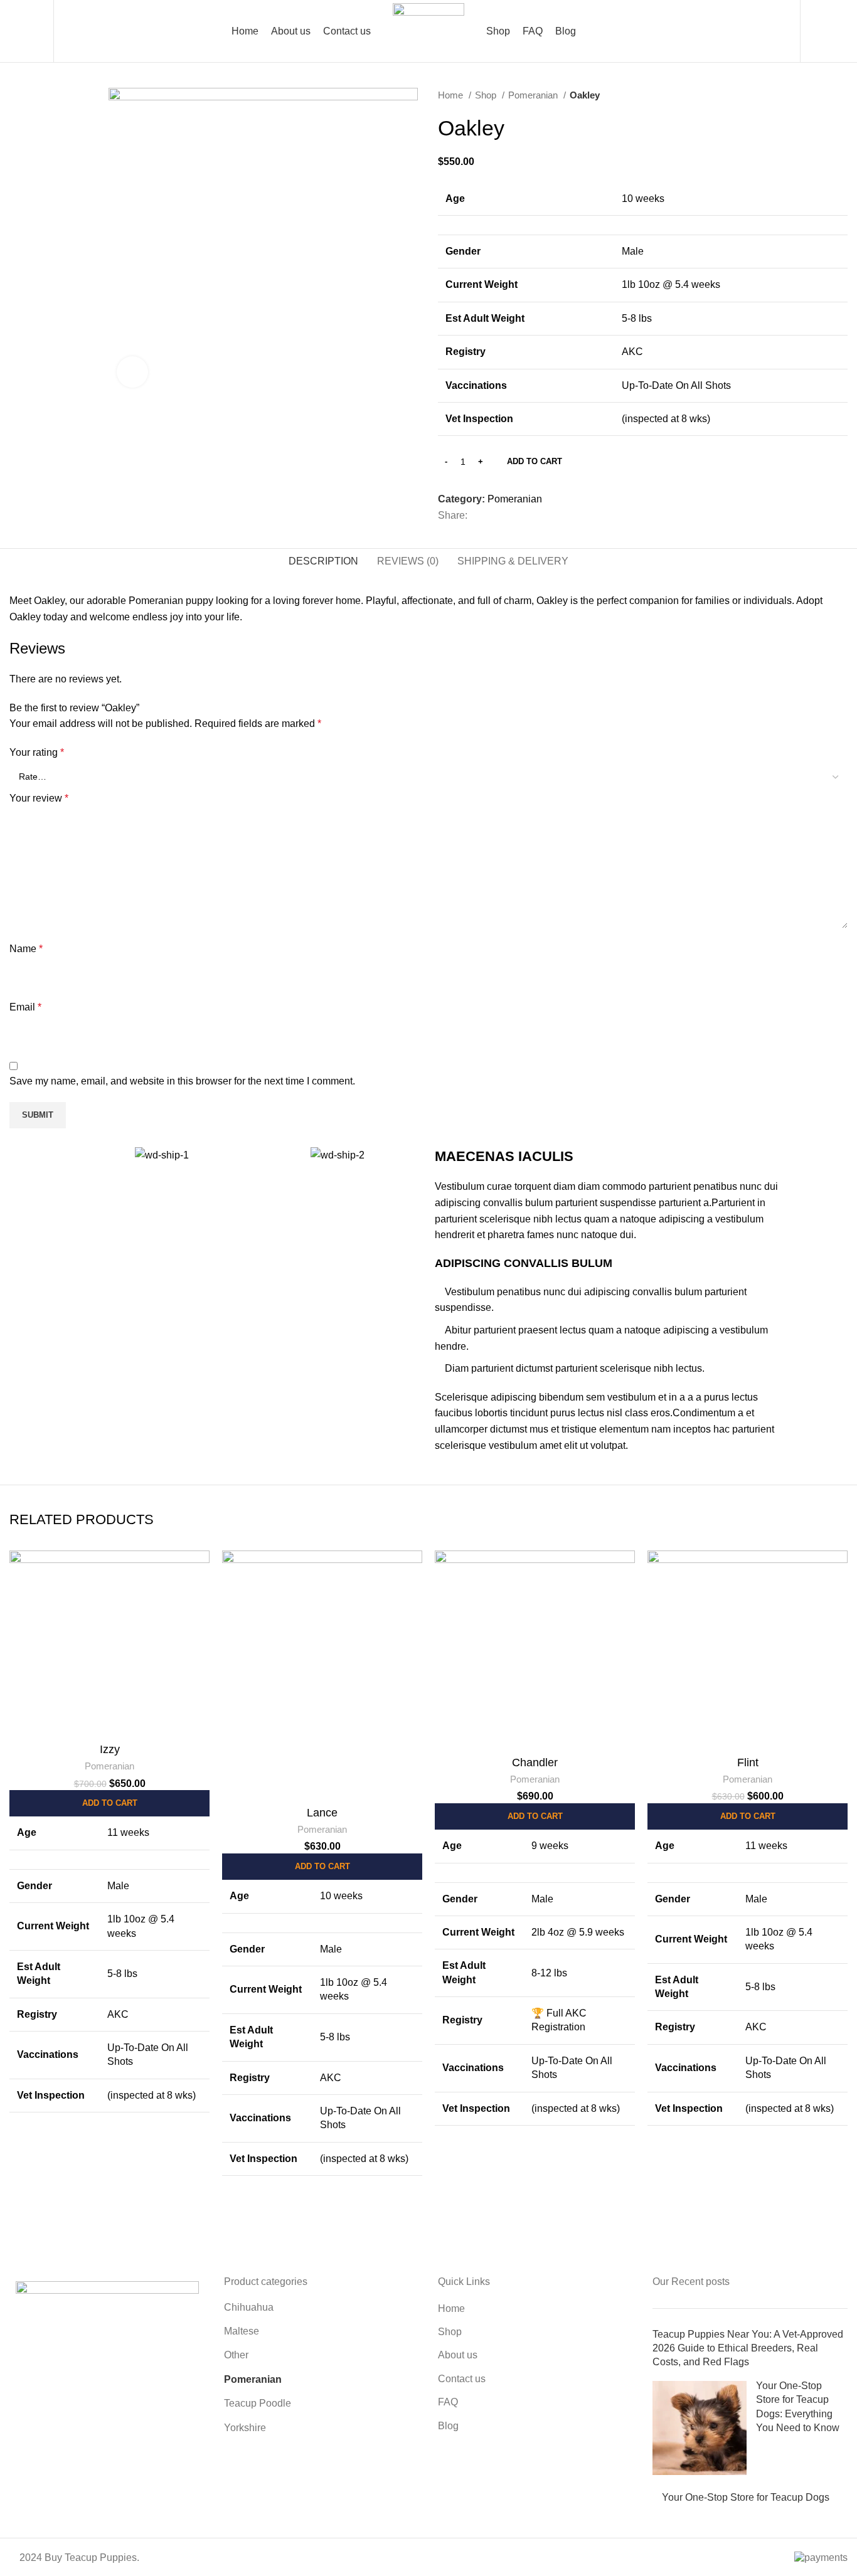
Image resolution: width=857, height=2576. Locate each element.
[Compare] (200, 1571)
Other (236, 2355)
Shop (487, 95)
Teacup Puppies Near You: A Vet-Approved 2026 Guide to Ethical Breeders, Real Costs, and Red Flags (748, 2348)
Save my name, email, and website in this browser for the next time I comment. (182, 1081)
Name (26, 949)
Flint (748, 1762)
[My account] (783, 31)
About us (458, 2355)
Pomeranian (534, 95)
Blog (448, 2426)
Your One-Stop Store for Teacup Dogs (746, 2497)
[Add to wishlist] (200, 1599)
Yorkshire (245, 2428)
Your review (39, 798)
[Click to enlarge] (132, 372)
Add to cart (535, 461)
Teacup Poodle (258, 2403)
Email (25, 1007)
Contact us (462, 2379)
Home (452, 95)
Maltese (242, 2331)
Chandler (535, 1762)
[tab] (323, 561)
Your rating (37, 752)
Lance (322, 1813)
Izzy (110, 1749)
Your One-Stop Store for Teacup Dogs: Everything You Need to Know (798, 2407)
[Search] (71, 31)
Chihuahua (249, 2307)
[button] (109, 1803)
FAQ (448, 2402)
